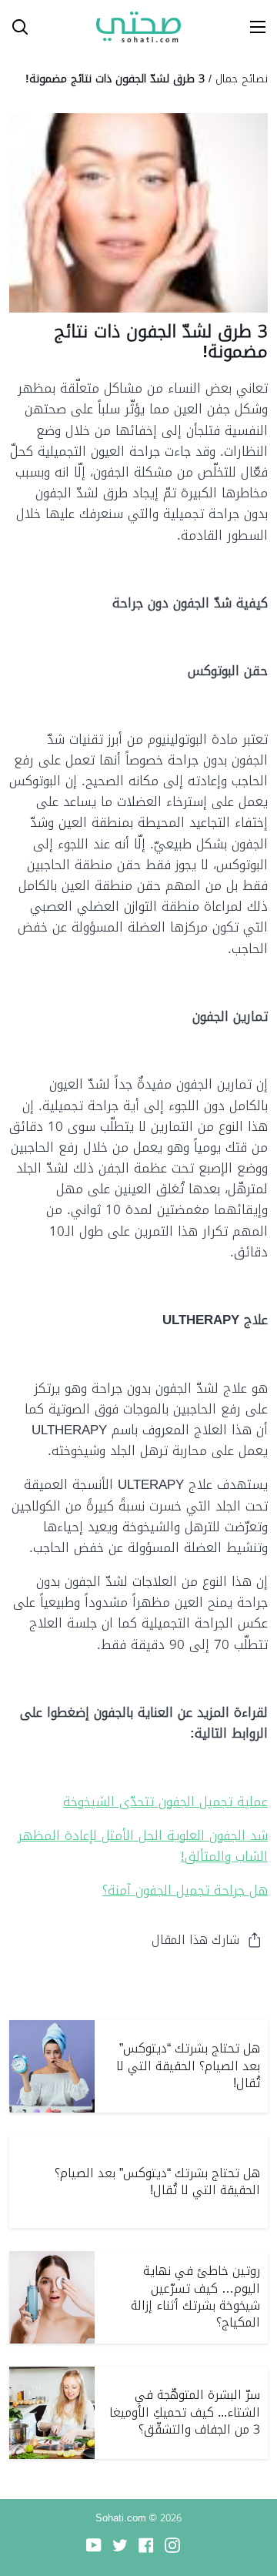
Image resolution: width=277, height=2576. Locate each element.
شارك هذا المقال (195, 1940)
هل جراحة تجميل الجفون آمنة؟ (185, 1890)
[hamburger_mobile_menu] (252, 27)
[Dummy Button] (83, 27)
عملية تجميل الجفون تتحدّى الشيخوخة (165, 1802)
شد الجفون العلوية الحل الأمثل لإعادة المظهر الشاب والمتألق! (143, 1846)
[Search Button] (14, 27)
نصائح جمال (242, 79)
